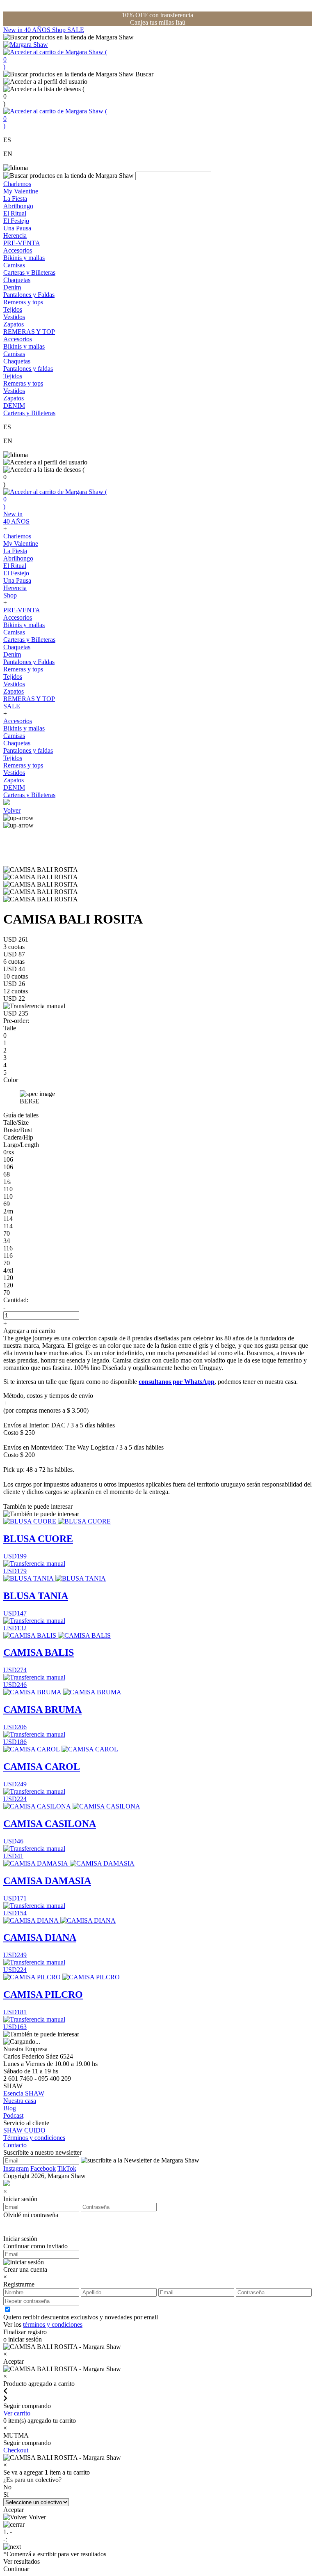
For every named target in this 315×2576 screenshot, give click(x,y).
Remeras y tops (23, 302)
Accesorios (18, 250)
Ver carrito (17, 2413)
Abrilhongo (18, 206)
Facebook (43, 2168)
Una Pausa (17, 228)
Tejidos (13, 309)
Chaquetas (17, 280)
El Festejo (16, 221)
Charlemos (17, 184)
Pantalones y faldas (28, 369)
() (55, 59)
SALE (76, 30)
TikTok (67, 2168)
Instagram (16, 2168)
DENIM (14, 406)
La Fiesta (15, 199)
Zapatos (14, 324)
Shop (60, 30)
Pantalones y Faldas (29, 295)
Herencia (15, 236)
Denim (12, 287)
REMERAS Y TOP (29, 332)
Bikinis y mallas (24, 258)
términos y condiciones (53, 2324)
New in (14, 30)
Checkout (16, 2450)
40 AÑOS (38, 30)
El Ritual (15, 213)
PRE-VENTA (22, 243)
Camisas (14, 265)
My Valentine (21, 191)
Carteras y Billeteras (29, 272)
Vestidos (14, 317)
